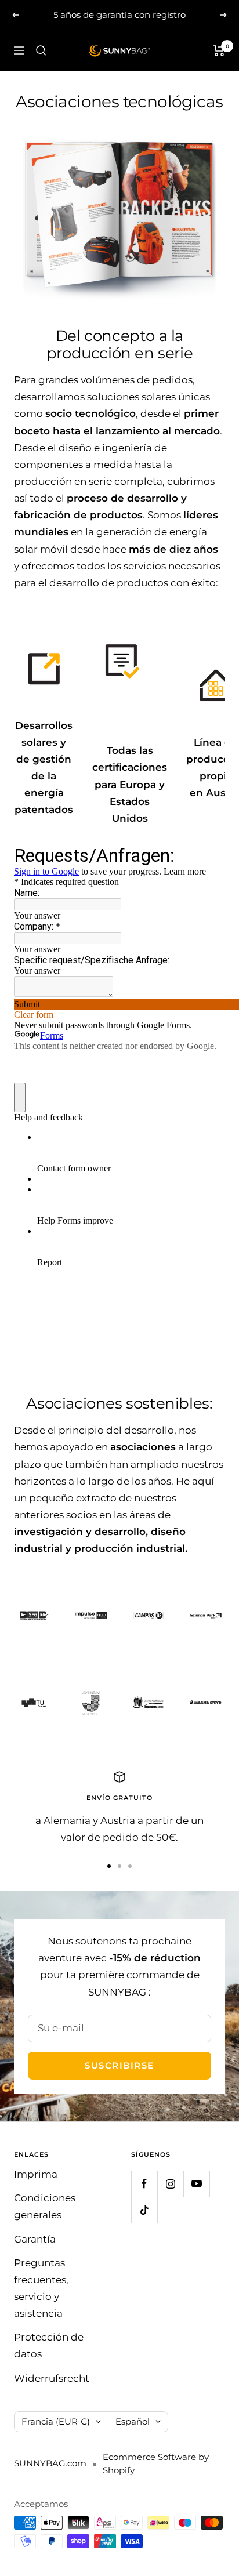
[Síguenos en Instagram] (170, 2184)
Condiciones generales (45, 2206)
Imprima (36, 2174)
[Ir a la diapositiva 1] (109, 1866)
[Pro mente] (148, 1703)
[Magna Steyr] (206, 1703)
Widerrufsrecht (52, 2378)
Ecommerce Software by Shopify (156, 2463)
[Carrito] (219, 50)
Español (133, 2421)
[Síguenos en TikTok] (144, 2210)
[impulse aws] (91, 1615)
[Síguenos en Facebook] (144, 2184)
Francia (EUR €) (56, 2421)
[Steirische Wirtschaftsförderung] (33, 1615)
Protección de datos (49, 2345)
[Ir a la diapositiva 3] (130, 1866)
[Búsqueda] (41, 50)
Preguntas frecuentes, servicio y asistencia (41, 2288)
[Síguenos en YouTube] (196, 2184)
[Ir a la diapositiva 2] (119, 1866)
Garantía (35, 2239)
